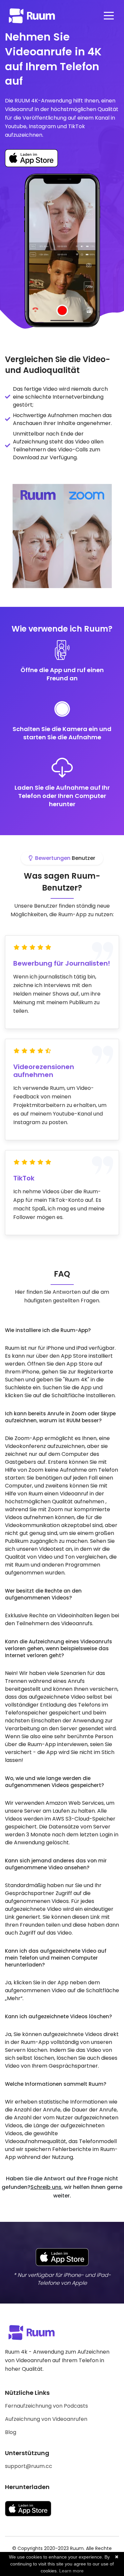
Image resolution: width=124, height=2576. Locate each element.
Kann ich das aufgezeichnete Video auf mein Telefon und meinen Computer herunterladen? (56, 1958)
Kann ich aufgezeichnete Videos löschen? (58, 2016)
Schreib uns (46, 2187)
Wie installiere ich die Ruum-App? (48, 1330)
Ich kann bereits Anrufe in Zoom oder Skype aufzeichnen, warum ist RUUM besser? (60, 1417)
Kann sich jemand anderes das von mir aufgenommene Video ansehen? (56, 1864)
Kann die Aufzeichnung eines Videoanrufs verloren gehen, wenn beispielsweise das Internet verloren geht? (59, 1648)
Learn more (71, 2571)
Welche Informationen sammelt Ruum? (56, 2084)
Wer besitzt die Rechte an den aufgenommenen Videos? (43, 1594)
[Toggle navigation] (109, 16)
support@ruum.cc (29, 2466)
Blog (11, 2432)
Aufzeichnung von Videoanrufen (46, 2419)
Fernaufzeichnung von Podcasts (46, 2406)
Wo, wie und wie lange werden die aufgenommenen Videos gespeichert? (54, 1782)
